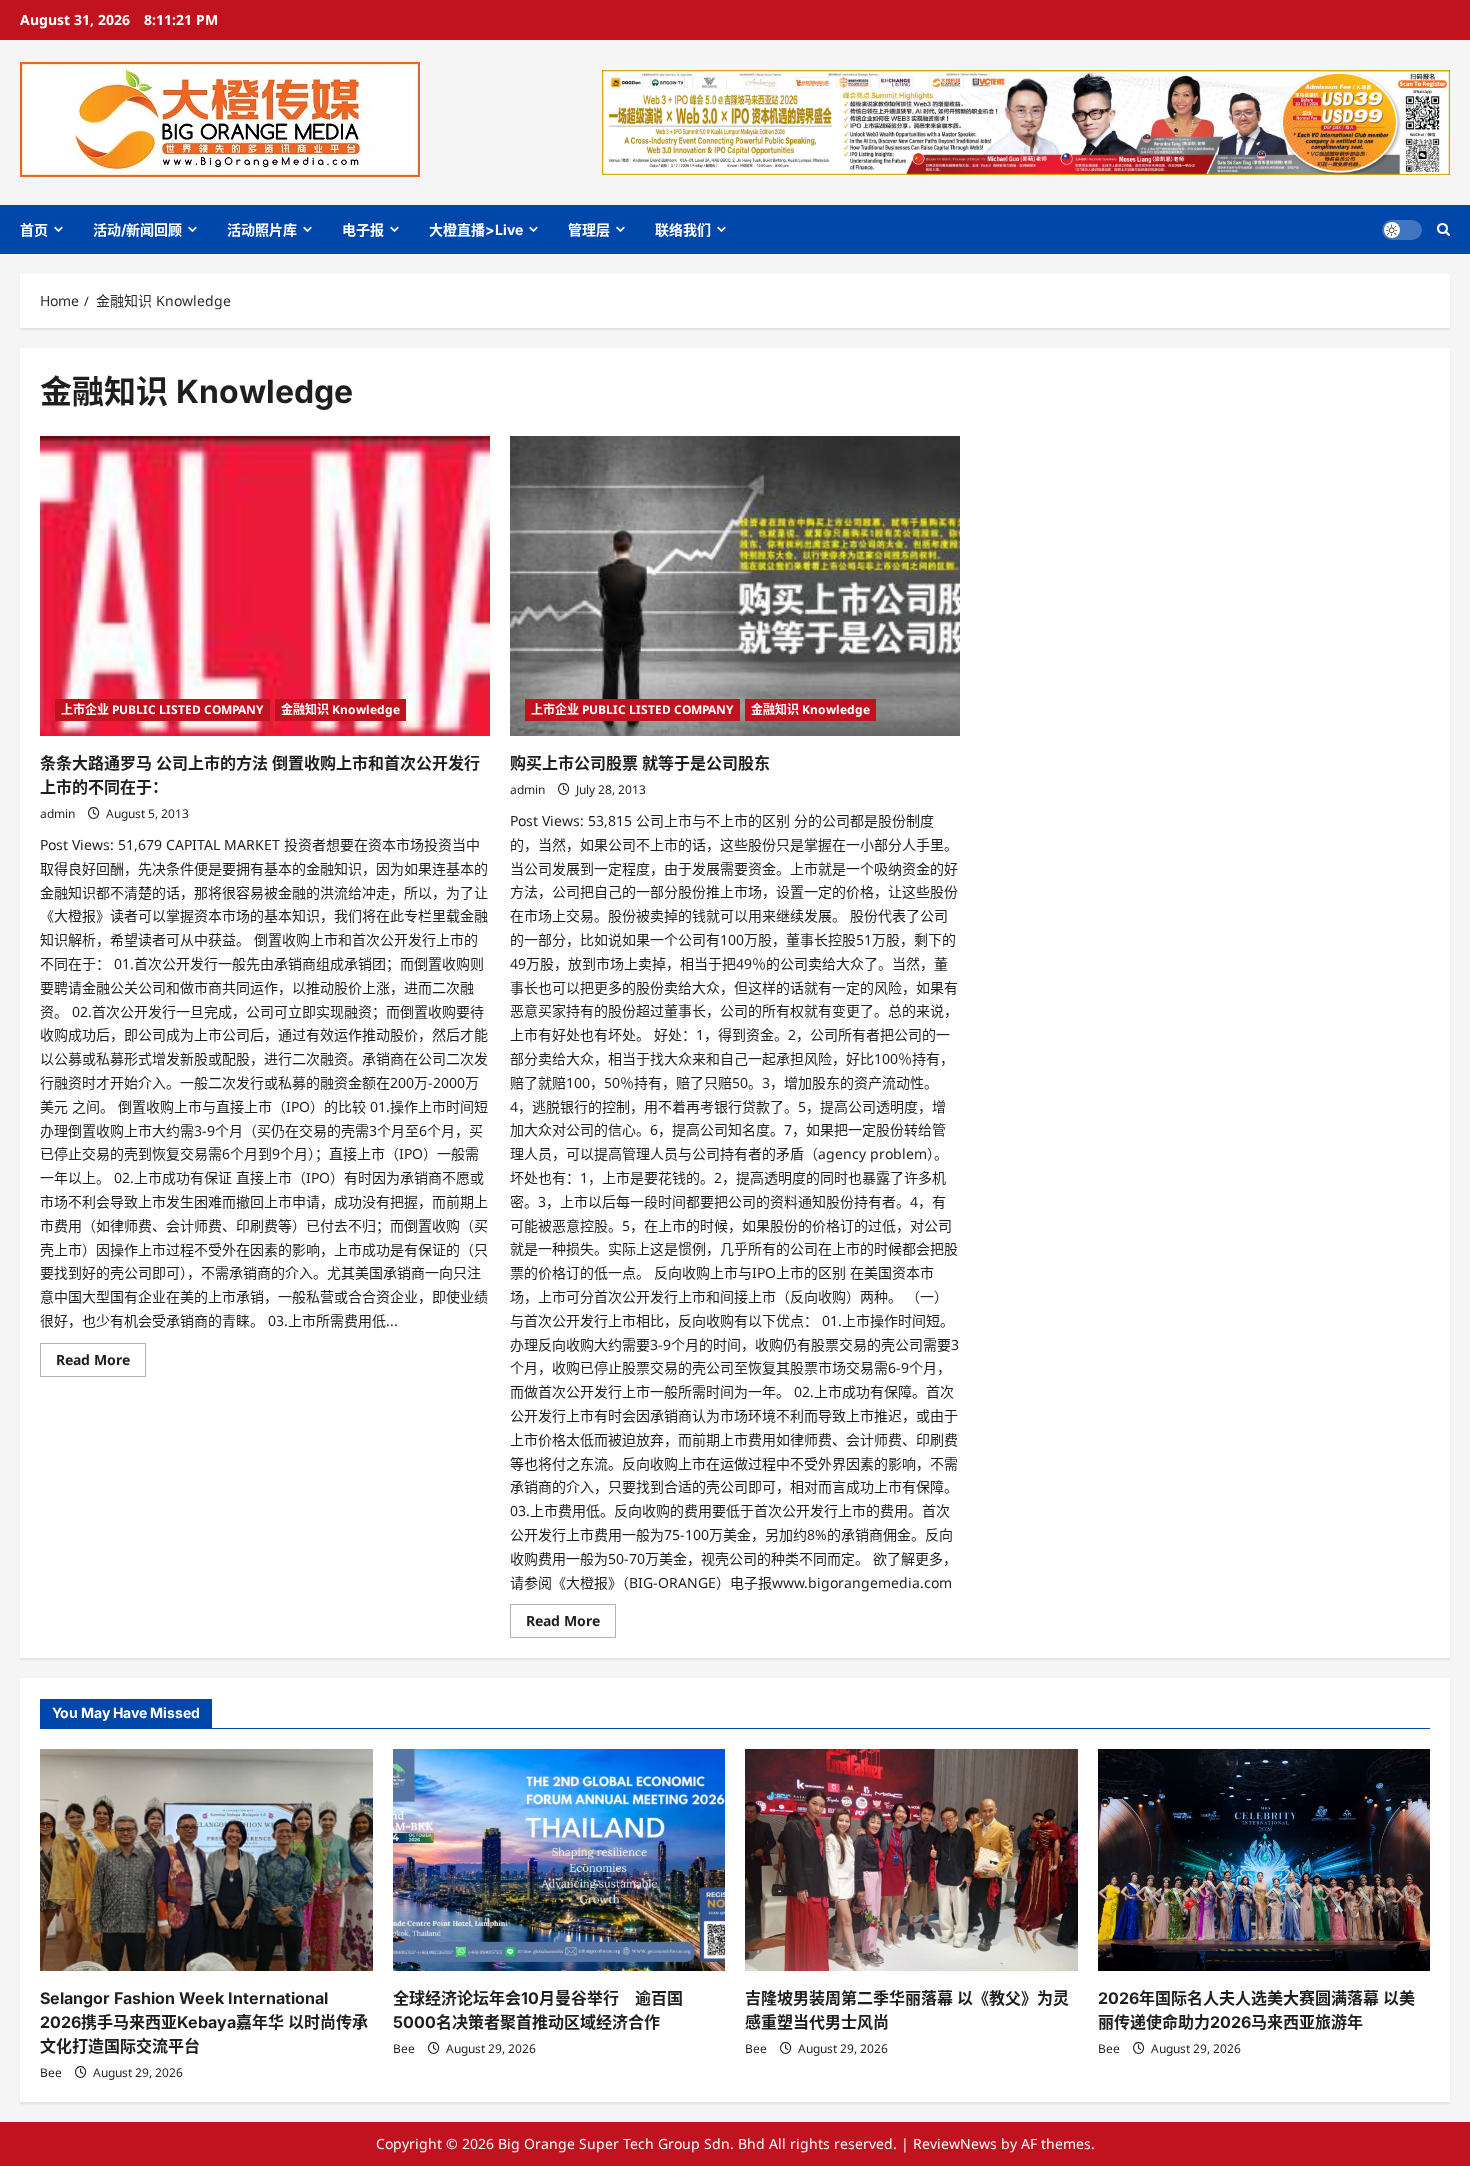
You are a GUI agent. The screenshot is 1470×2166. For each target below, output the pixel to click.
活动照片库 (262, 229)
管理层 (589, 229)
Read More (101, 1363)
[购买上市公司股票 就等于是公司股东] (735, 586)
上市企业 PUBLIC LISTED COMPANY (162, 709)
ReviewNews (955, 2143)
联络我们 (683, 229)
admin (57, 813)
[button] (1443, 229)
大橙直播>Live (476, 229)
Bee (51, 2072)
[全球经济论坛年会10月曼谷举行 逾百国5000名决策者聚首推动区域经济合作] (559, 1860)
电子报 (363, 229)
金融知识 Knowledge (340, 709)
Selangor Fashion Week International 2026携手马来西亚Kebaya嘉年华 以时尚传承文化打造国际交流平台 (204, 2022)
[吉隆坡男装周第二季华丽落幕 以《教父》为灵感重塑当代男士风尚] (911, 1860)
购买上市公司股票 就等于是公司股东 (640, 763)
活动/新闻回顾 (137, 229)
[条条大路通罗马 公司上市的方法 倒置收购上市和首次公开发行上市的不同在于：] (265, 586)
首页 (34, 229)
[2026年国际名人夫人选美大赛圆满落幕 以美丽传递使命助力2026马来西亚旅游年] (1264, 1860)
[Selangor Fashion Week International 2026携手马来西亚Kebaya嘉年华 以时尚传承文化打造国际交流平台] (206, 1860)
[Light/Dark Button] (1402, 230)
